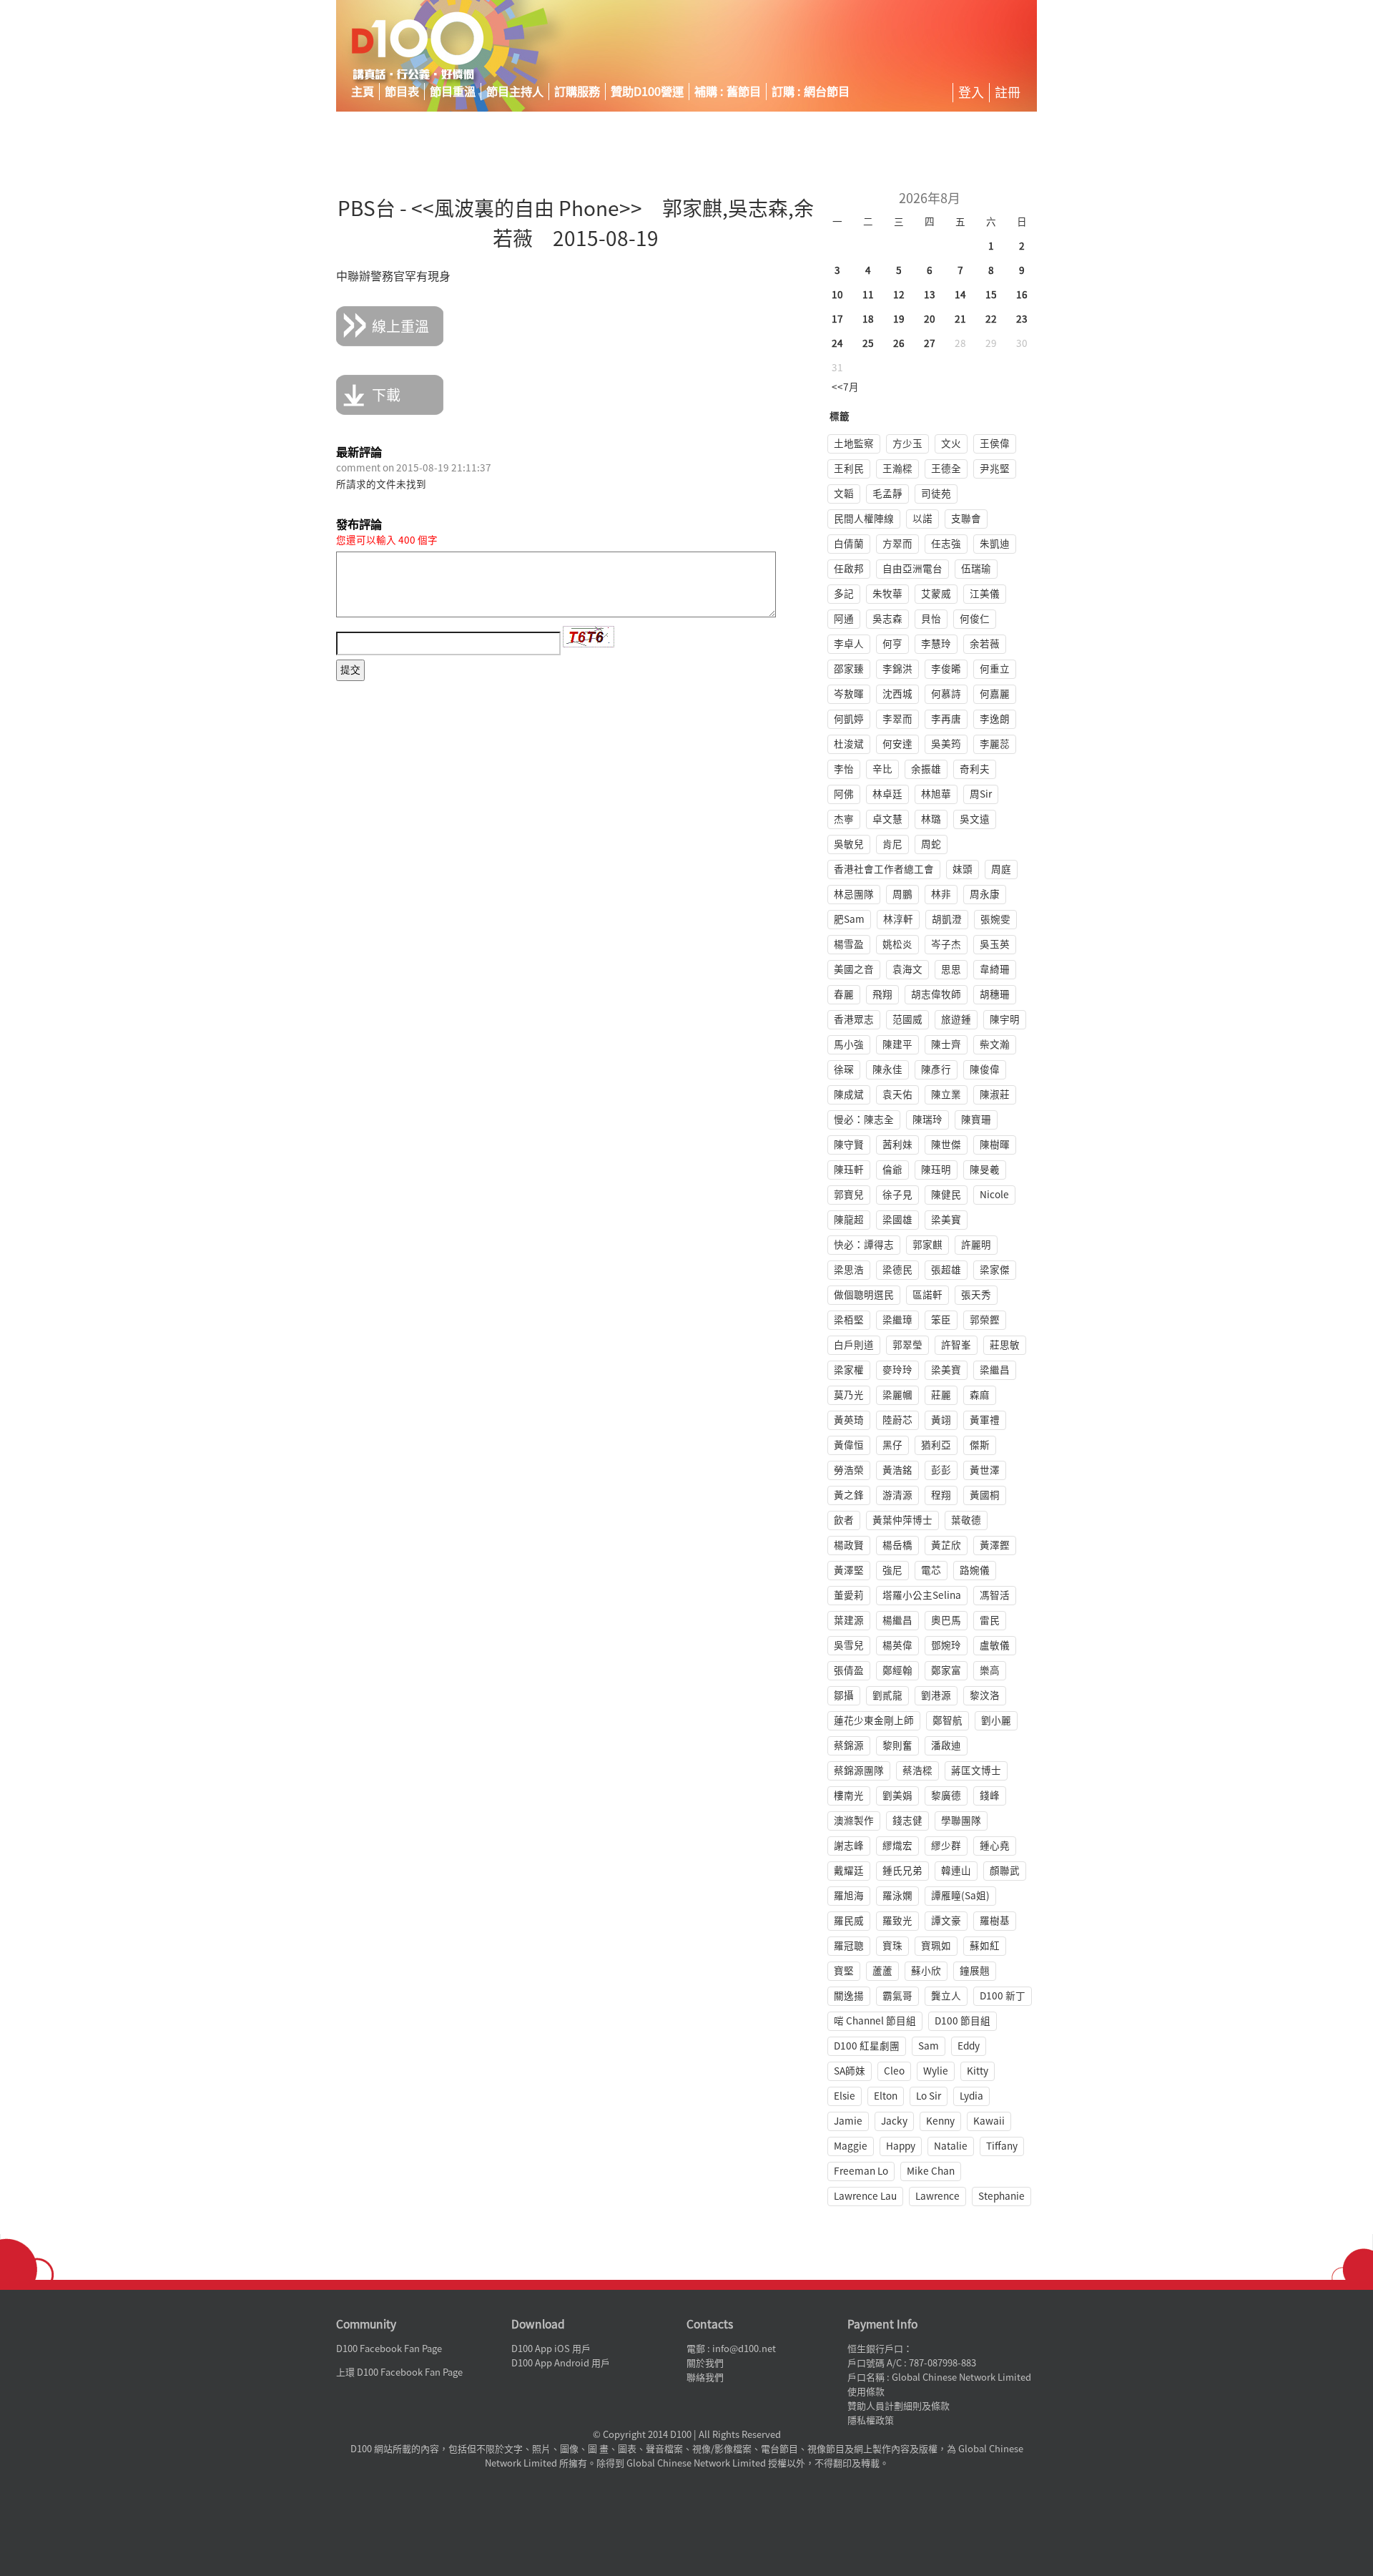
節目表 (402, 92)
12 (899, 295)
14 (960, 295)
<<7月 (845, 387)
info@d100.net (744, 2349)
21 (960, 319)
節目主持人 (515, 92)
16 (1022, 295)
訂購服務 (577, 92)
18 (868, 319)
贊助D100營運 (647, 92)
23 (1022, 319)
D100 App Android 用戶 (561, 2363)
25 (868, 343)
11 (868, 295)
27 (930, 343)
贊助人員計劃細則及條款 (899, 2406)
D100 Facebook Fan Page (389, 2349)
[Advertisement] (904, 46)
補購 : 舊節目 (728, 92)
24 (837, 343)
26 (899, 343)
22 (991, 319)
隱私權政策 (871, 2420)
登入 (971, 92)
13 (930, 295)
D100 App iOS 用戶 (551, 2349)
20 (930, 319)
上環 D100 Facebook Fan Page (399, 2372)
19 (899, 319)
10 (837, 295)
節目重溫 (453, 92)
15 (991, 295)
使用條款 (866, 2392)
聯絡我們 (705, 2377)
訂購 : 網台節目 (811, 92)
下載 (386, 395)
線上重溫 (400, 326)
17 (837, 319)
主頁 (363, 92)
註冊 (1008, 92)
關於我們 (705, 2363)
